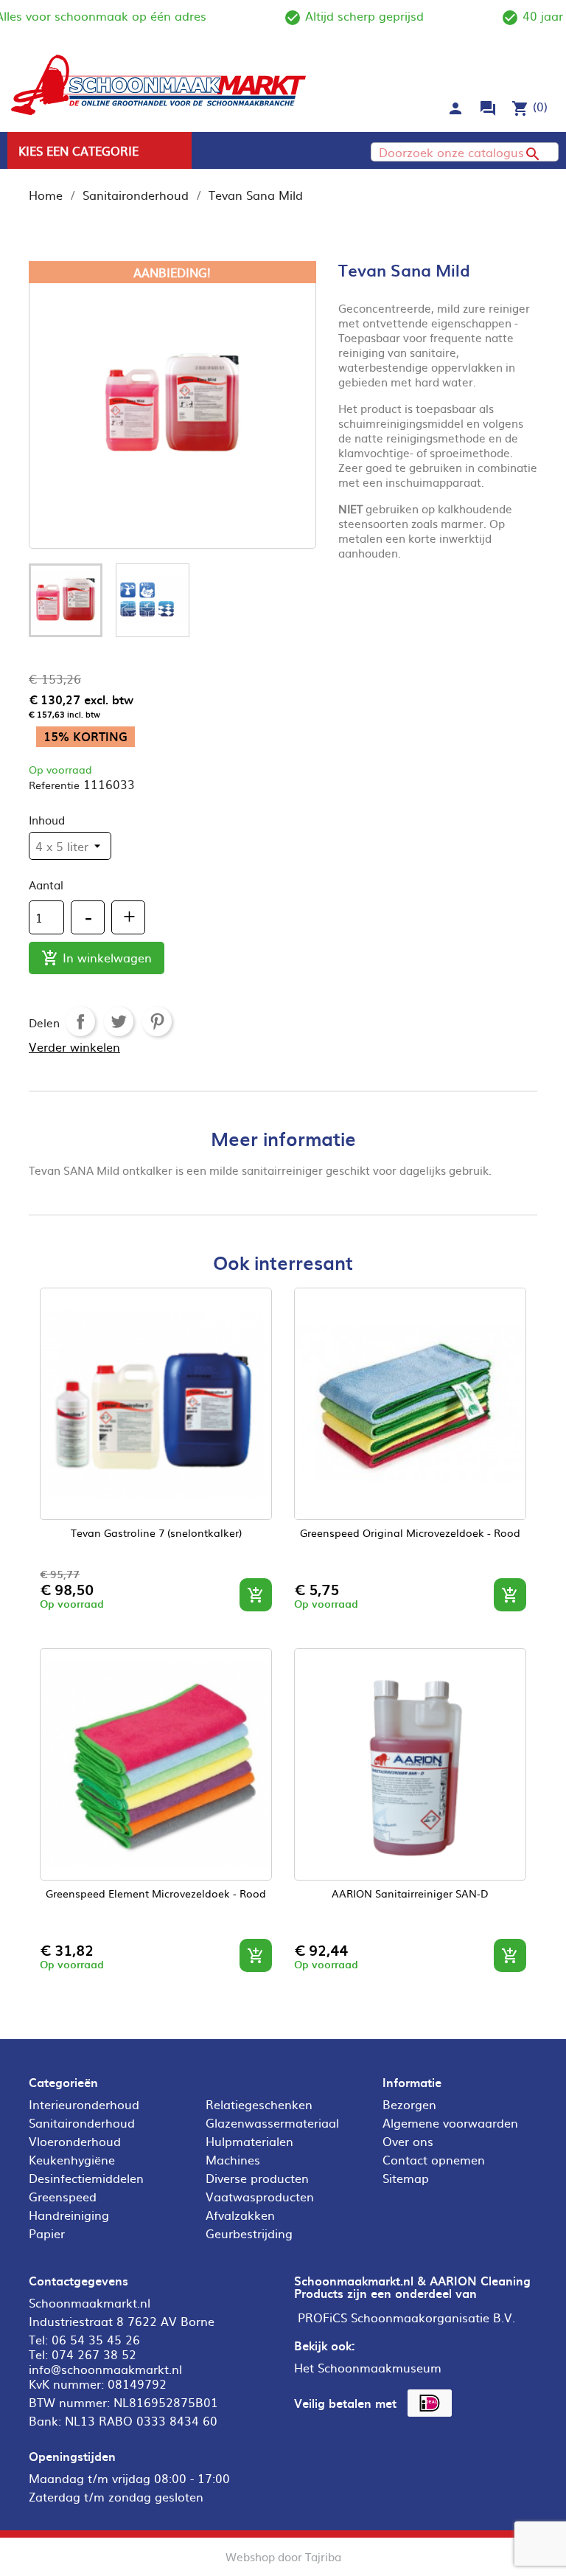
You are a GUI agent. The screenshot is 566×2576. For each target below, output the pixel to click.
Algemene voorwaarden (450, 2122)
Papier (47, 2233)
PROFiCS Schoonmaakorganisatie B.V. (406, 2317)
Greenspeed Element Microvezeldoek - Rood (156, 1894)
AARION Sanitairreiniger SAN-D (410, 1894)
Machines (233, 2159)
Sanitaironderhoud (82, 2122)
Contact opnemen (434, 2159)
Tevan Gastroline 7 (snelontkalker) (156, 1534)
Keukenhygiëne (72, 2159)
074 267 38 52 (94, 2354)
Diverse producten (257, 2178)
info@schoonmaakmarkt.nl (105, 2369)
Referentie (54, 785)
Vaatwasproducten (260, 2196)
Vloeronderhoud (75, 2141)
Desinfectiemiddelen (86, 2178)
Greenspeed (63, 2196)
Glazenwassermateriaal (272, 2122)
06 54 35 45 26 (96, 2339)
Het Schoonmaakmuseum (368, 2367)
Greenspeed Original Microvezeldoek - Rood (410, 1534)
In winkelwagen (97, 958)
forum (488, 108)
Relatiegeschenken (259, 2104)
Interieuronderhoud (84, 2104)
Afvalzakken (240, 2215)
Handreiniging (69, 2215)
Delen (80, 1021)
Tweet (119, 1021)
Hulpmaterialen (249, 2141)
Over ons (408, 2141)
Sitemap (406, 2178)
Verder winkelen (74, 1046)
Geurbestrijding (249, 2233)
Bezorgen (409, 2104)
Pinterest (157, 1021)
